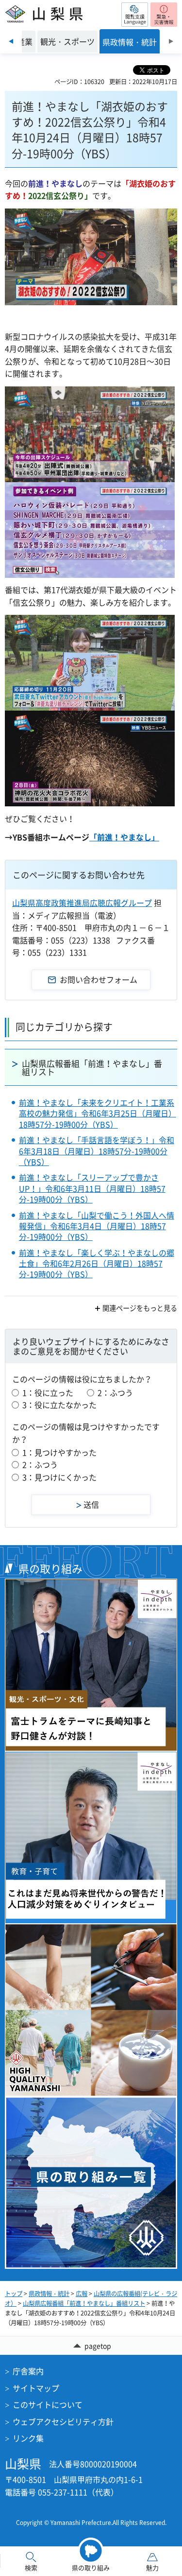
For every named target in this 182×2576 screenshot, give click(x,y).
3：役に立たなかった (59, 1405)
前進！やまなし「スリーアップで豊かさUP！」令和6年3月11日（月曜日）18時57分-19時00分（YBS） (92, 1188)
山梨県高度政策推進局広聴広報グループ (82, 903)
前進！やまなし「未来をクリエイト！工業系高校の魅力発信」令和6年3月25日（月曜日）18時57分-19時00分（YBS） (98, 1113)
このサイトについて (48, 2404)
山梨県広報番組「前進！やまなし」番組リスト (92, 1067)
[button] (135, 15)
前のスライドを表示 (11, 41)
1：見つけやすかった (59, 1452)
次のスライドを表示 (171, 41)
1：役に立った (48, 1392)
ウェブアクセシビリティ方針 (63, 2421)
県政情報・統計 (49, 2294)
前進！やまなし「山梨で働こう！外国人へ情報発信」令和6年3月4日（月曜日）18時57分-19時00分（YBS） (97, 1226)
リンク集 (28, 2438)
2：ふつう (115, 1392)
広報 (82, 2294)
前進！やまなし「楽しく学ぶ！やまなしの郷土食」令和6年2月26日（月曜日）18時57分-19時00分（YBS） (97, 1263)
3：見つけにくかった (59, 1477)
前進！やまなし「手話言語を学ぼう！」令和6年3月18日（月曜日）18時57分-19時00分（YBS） (97, 1151)
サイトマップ (36, 2388)
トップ (14, 2294)
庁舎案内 (28, 2371)
